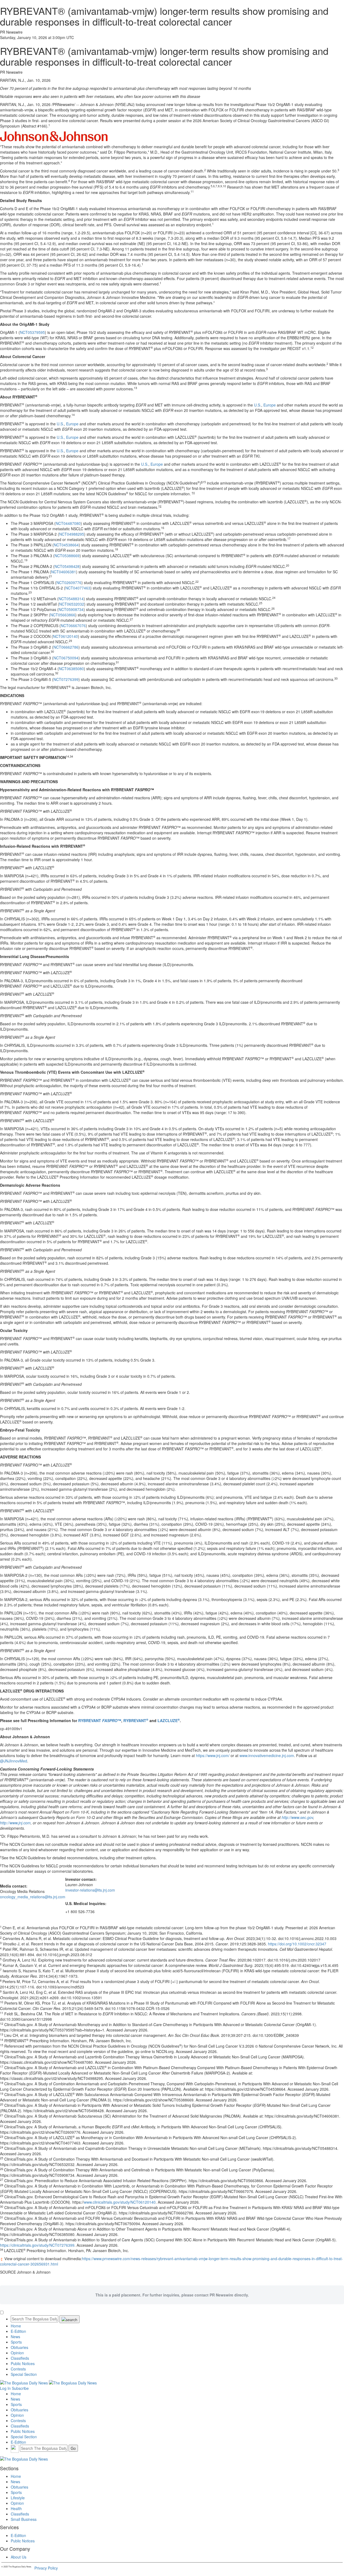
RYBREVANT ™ (100, 1720)
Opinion (17, 2353)
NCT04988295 (72, 534)
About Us (19, 2557)
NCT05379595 (32, 332)
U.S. (258, 405)
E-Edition (18, 2331)
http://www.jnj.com (15, 1823)
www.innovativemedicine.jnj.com (267, 1755)
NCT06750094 (66, 658)
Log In (5, 2388)
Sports (16, 2342)
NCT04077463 (78, 588)
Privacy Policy (46, 2568)
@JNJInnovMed (14, 1761)
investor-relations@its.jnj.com (90, 1890)
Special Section (24, 2374)
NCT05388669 (67, 556)
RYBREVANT (136, 1720)
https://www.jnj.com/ (213, 1755)
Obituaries (19, 2347)
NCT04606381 (64, 572)
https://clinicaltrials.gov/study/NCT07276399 (37, 2245)
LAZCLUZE (169, 1720)
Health (16, 2508)
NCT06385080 (71, 669)
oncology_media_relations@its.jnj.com (33, 1897)
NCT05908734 (71, 609)
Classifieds (20, 2358)
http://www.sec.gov (297, 1817)
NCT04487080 (68, 523)
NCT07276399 (66, 679)
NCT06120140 (65, 636)
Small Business (24, 2519)
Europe (270, 405)
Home (16, 2326)
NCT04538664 (66, 545)
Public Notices (23, 2363)
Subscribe (20, 2388)
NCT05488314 (71, 599)
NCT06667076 (73, 626)
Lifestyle (18, 2498)
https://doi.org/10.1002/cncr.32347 (297, 1944)
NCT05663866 (63, 615)
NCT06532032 (72, 604)
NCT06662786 (66, 647)
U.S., (61, 437)
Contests (18, 2369)
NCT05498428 (67, 566)
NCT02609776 (69, 582)
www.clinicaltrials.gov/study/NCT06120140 (120, 2202)
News (15, 2337)
